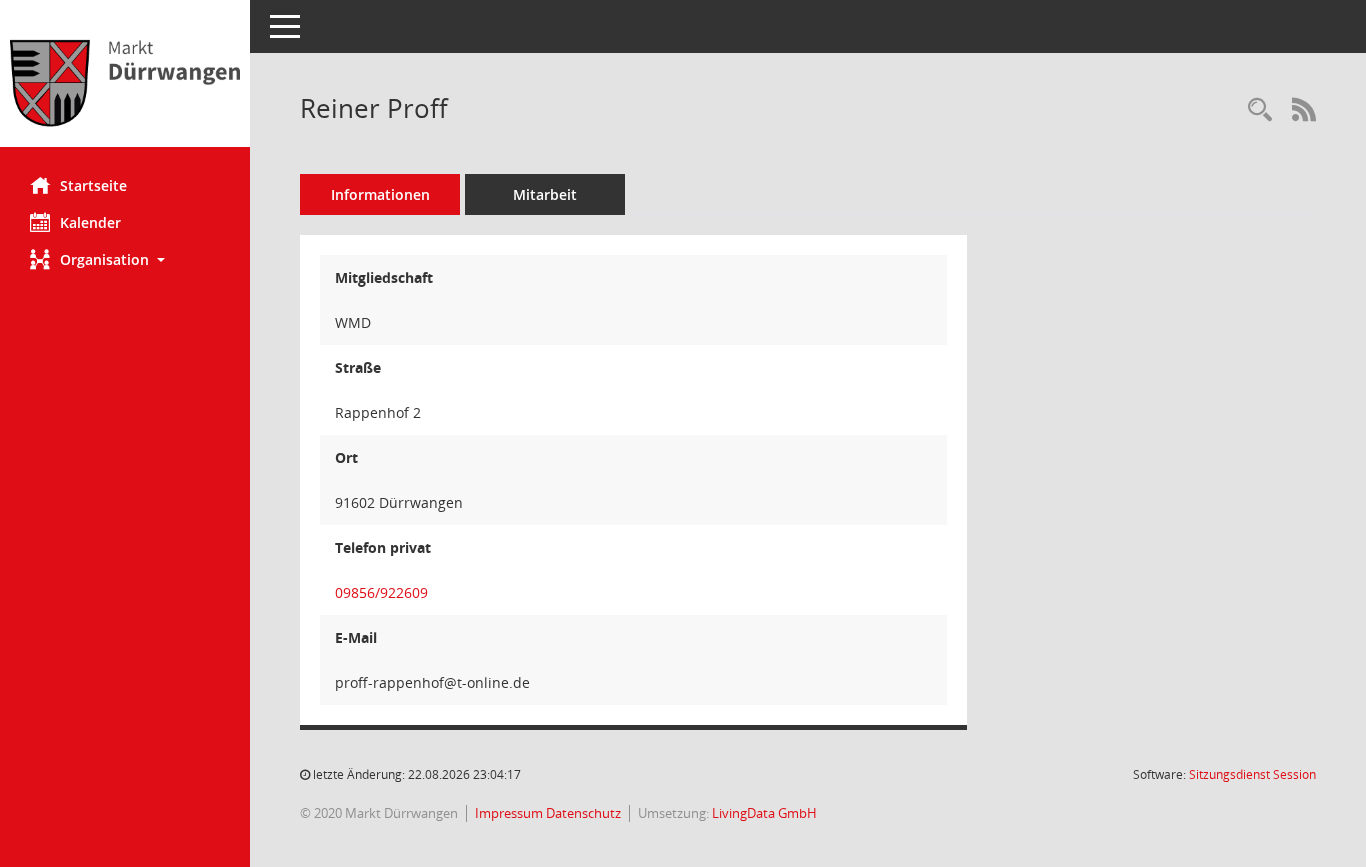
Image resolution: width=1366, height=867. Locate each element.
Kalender (90, 222)
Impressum (510, 813)
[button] (125, 259)
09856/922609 (381, 592)
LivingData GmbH (764, 813)
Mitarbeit (545, 194)
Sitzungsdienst (1252, 774)
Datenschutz (583, 813)
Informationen (380, 194)
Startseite (93, 185)
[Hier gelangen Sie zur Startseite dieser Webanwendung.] (125, 81)
